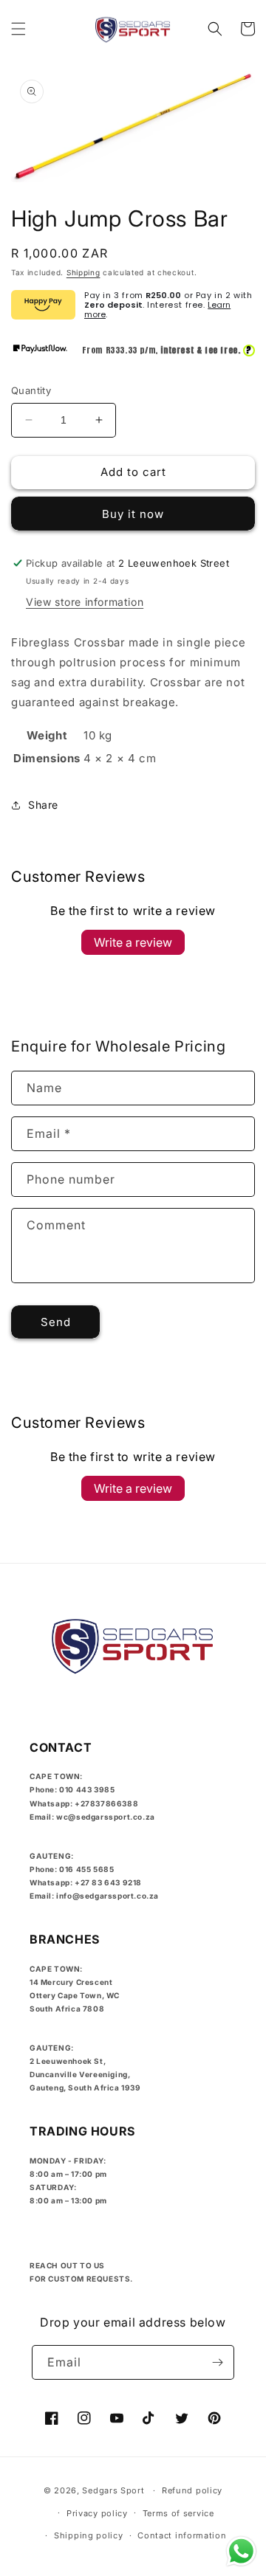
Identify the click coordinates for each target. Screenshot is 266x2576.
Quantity (31, 390)
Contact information (182, 2535)
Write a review (133, 942)
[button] (18, 29)
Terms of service (178, 2513)
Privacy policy (97, 2513)
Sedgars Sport (113, 2490)
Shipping (83, 272)
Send (56, 1322)
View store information (85, 602)
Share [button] (43, 805)
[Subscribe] (217, 2362)
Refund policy (192, 2490)
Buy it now (133, 514)
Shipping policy (89, 2535)
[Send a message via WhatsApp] (241, 2551)
